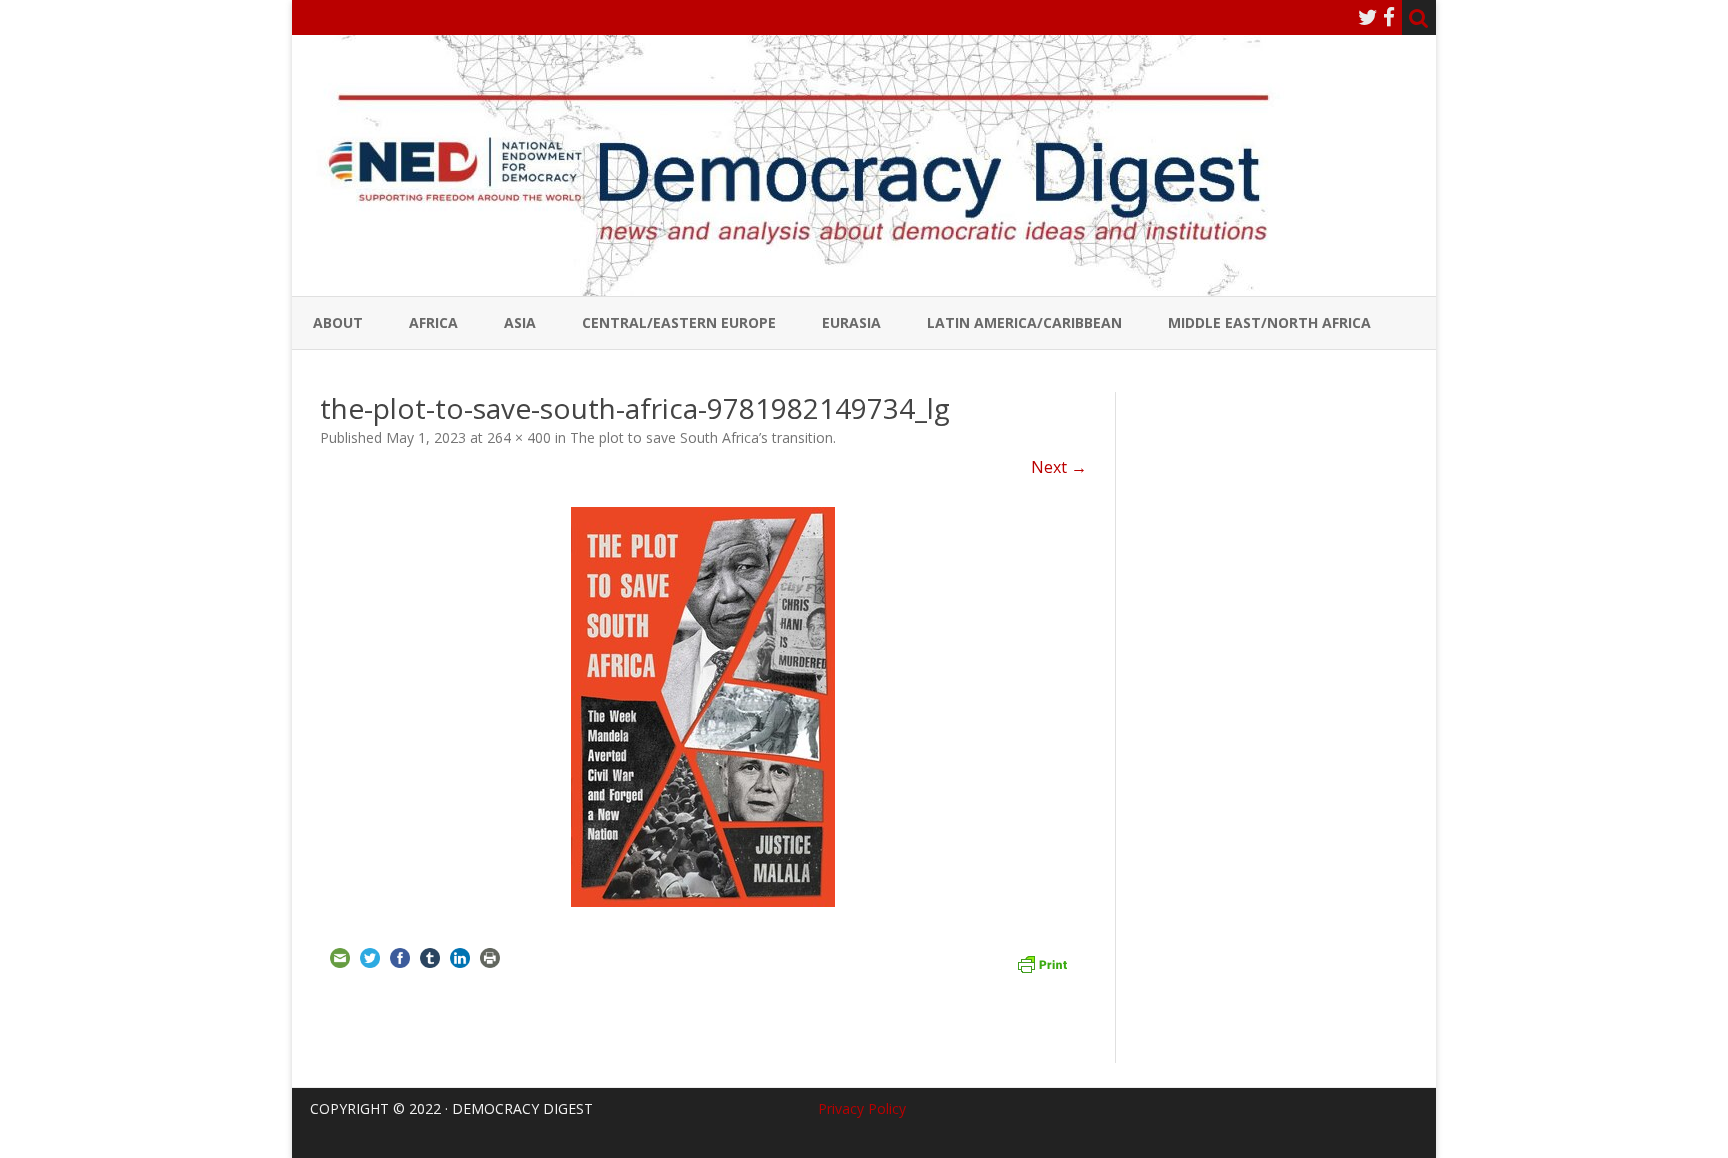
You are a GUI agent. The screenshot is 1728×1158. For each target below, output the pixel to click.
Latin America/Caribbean (1024, 322)
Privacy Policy (862, 1108)
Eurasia (851, 322)
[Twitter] (1368, 17)
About (338, 322)
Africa (433, 322)
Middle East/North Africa (1269, 322)
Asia (520, 322)
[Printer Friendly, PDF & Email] (1042, 962)
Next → (1059, 467)
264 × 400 (519, 437)
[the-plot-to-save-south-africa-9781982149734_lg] (703, 707)
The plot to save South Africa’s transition (701, 437)
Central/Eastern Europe (679, 322)
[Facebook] (1389, 17)
